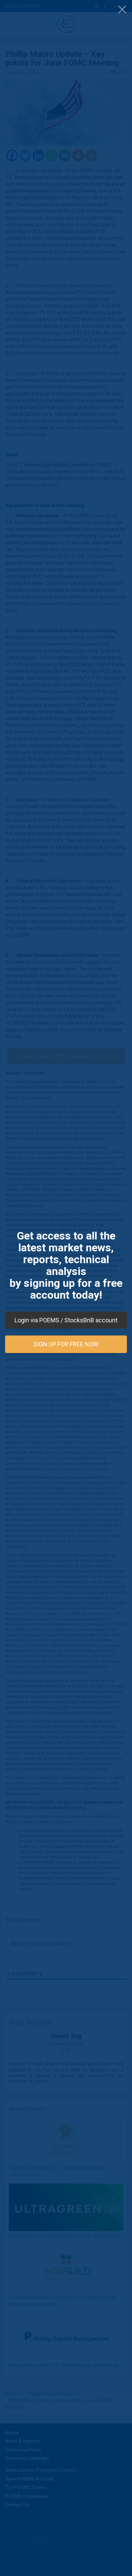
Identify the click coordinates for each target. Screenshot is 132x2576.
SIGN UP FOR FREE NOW (66, 1344)
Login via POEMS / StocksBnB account (66, 1320)
